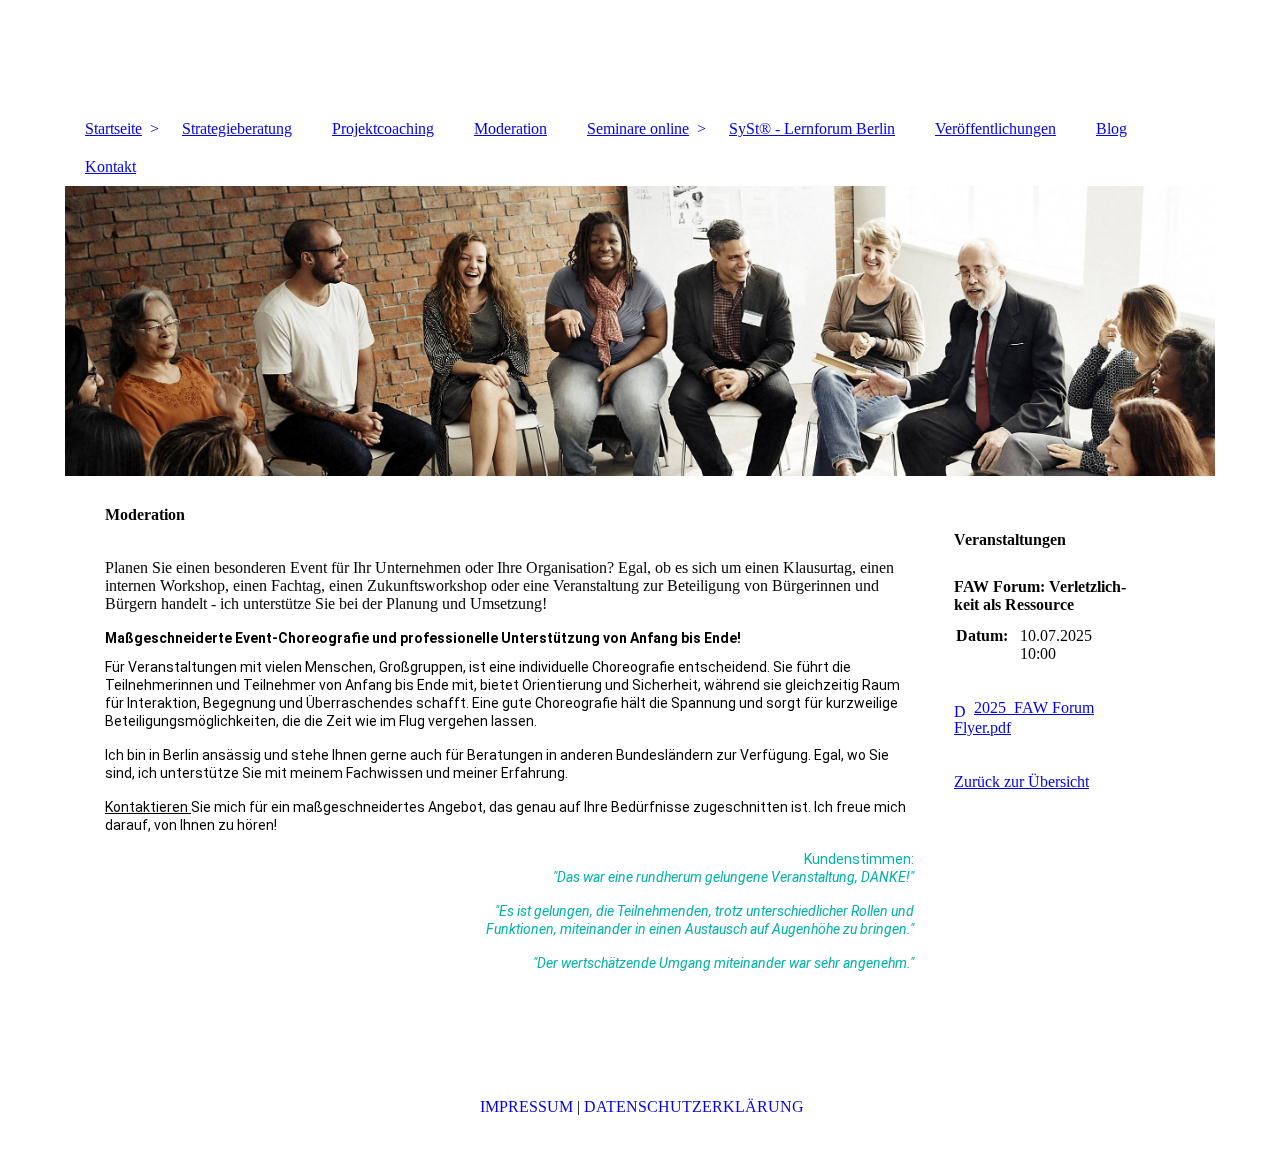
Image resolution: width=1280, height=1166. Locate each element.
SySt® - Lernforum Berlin (812, 128)
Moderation (510, 128)
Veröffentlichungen (995, 128)
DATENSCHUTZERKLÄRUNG (694, 1106)
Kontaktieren (148, 807)
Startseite (113, 128)
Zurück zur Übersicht (1021, 781)
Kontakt (110, 166)
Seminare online (638, 128)
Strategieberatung (237, 128)
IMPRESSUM (526, 1106)
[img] (640, 55)
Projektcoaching (383, 128)
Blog (1111, 128)
